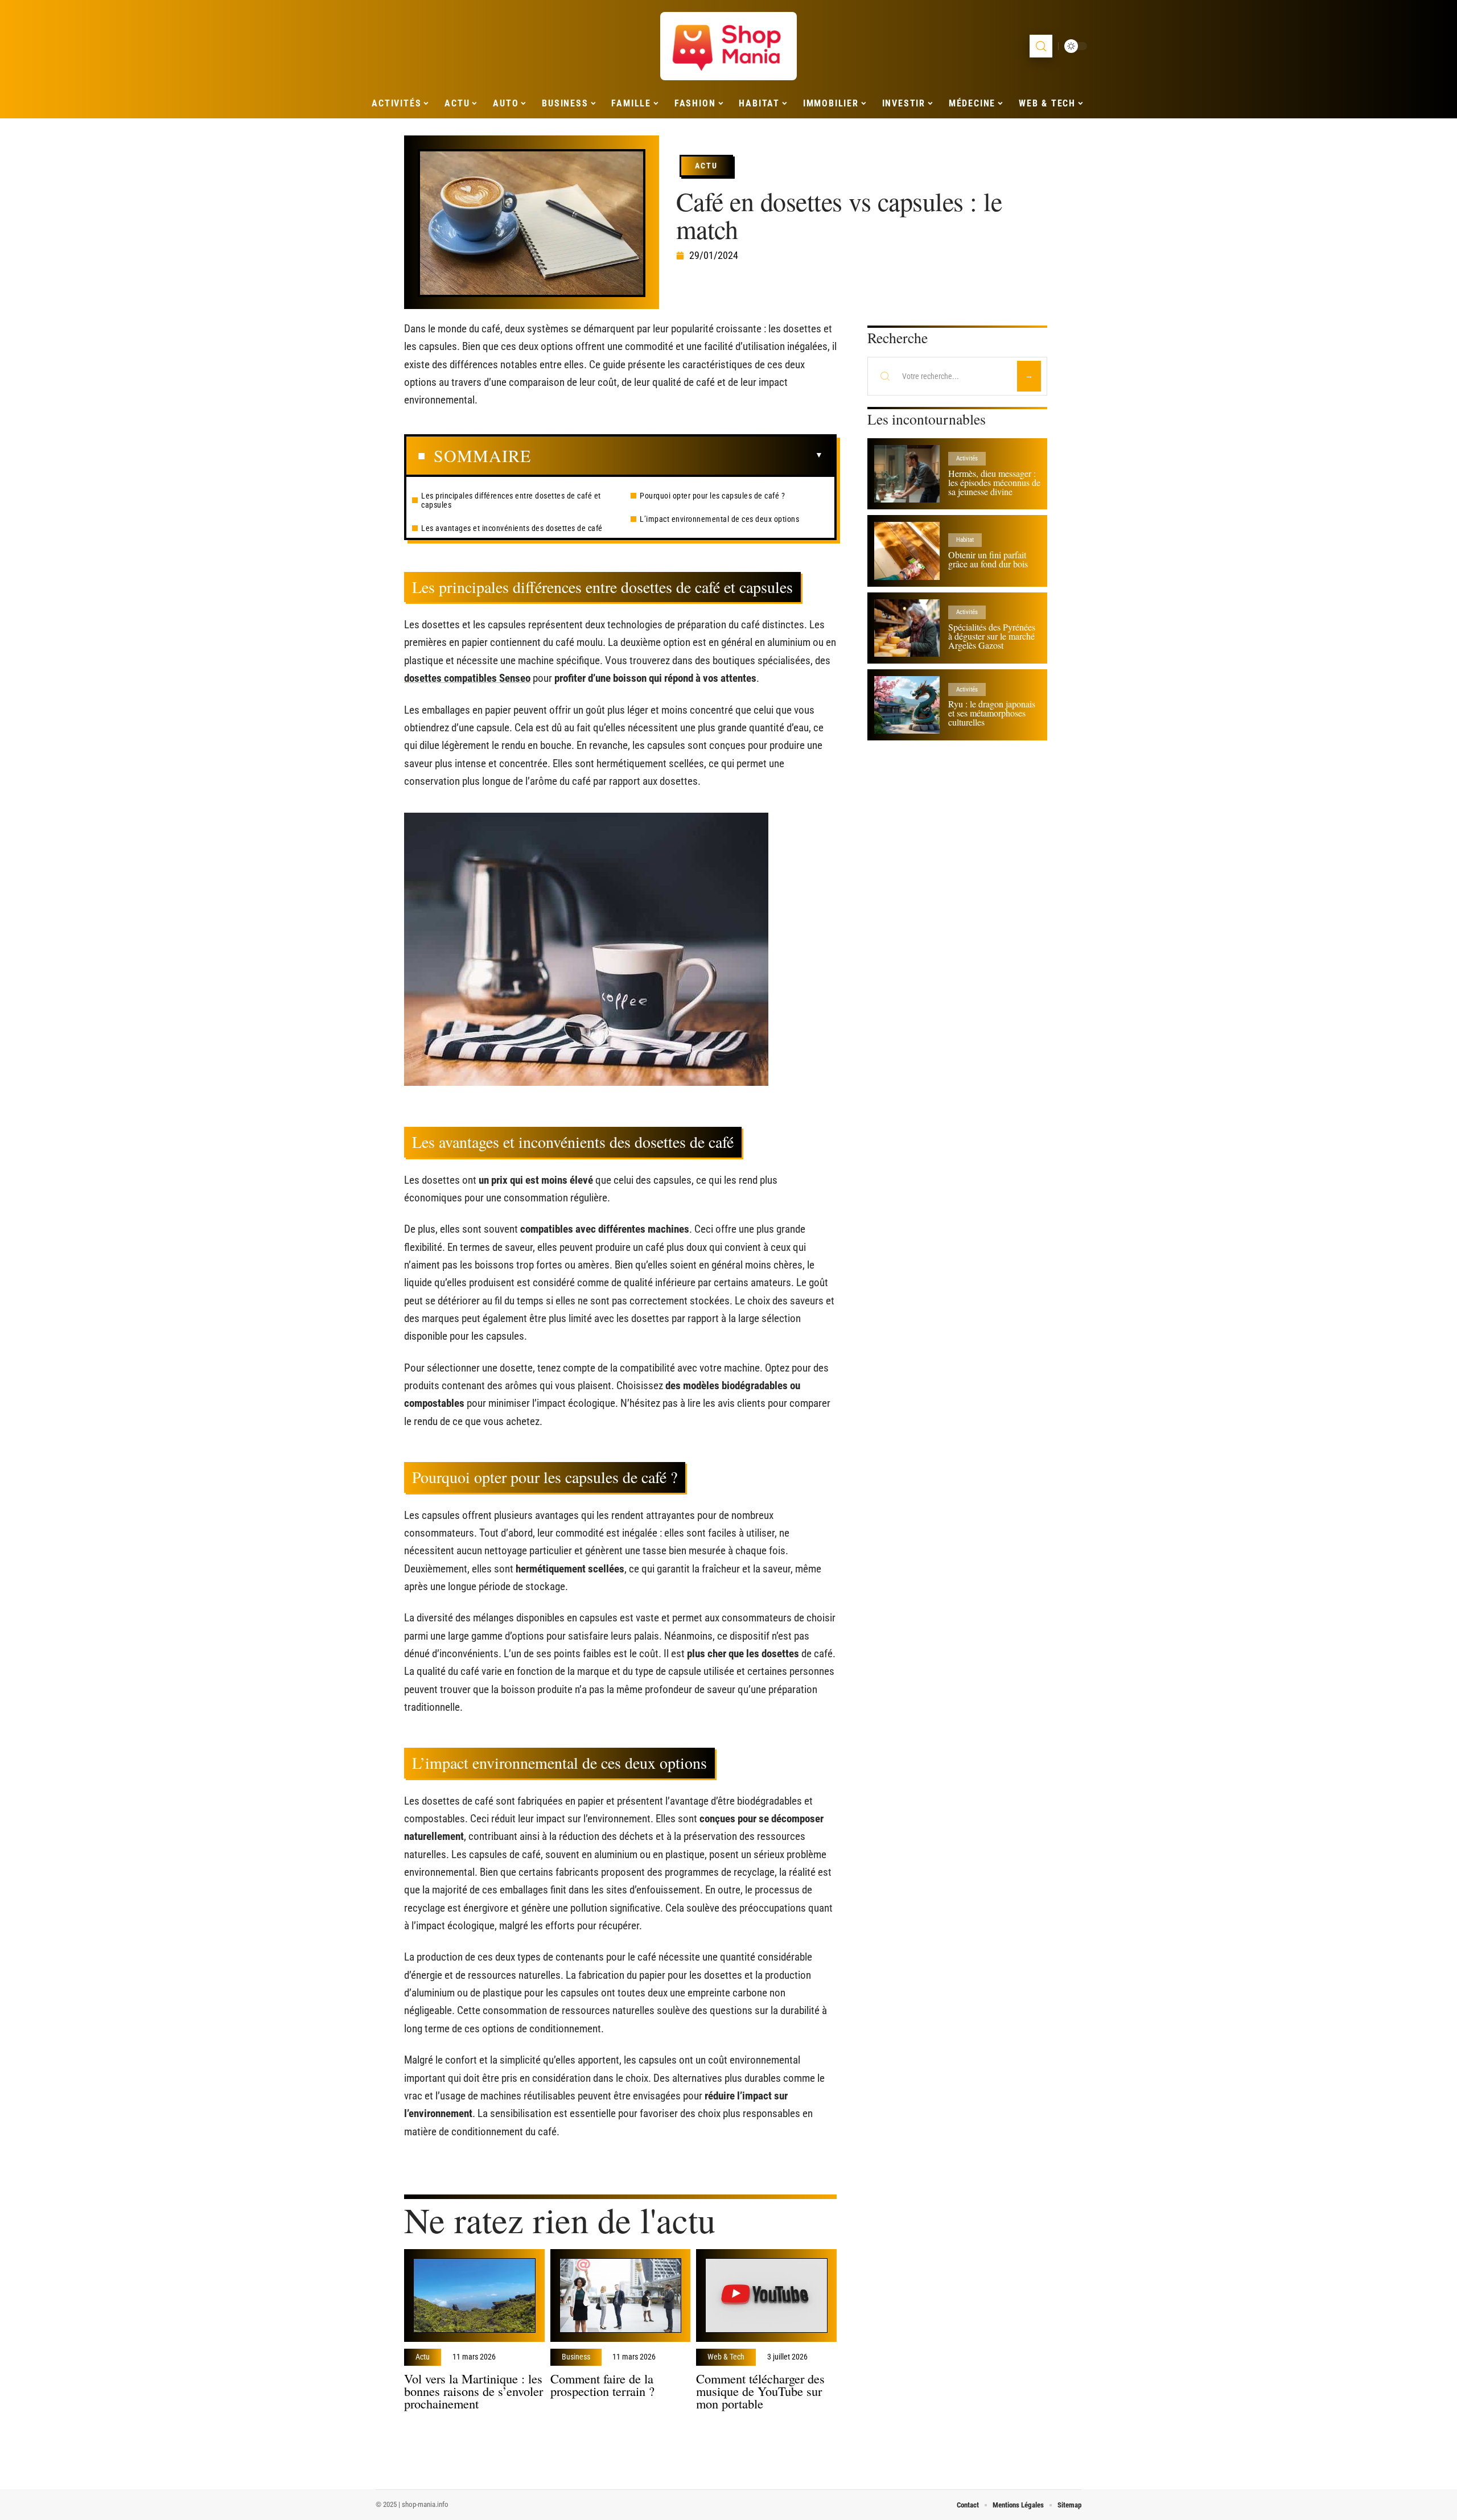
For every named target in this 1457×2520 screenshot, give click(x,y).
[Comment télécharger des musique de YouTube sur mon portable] (766, 2295)
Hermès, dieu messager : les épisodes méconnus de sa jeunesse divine (994, 482)
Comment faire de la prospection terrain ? (602, 2385)
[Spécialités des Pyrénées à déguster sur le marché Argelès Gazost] (907, 628)
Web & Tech (726, 2357)
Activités (967, 458)
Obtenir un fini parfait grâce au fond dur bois (988, 559)
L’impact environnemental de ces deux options (719, 519)
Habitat (965, 540)
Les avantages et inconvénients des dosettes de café (512, 528)
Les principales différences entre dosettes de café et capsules (511, 500)
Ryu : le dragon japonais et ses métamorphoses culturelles (992, 713)
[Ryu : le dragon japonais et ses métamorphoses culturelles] (907, 705)
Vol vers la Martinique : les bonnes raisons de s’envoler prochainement (474, 2391)
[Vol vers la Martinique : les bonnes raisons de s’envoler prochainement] (474, 2295)
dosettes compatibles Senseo (467, 678)
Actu (706, 166)
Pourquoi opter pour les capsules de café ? (712, 496)
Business (576, 2357)
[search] (1041, 46)
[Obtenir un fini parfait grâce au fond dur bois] (907, 551)
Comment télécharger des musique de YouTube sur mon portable (760, 2391)
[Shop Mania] (728, 46)
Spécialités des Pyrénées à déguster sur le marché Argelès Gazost (992, 636)
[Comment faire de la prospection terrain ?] (621, 2295)
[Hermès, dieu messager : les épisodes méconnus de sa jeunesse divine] (907, 474)
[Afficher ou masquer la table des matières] (677, 455)
